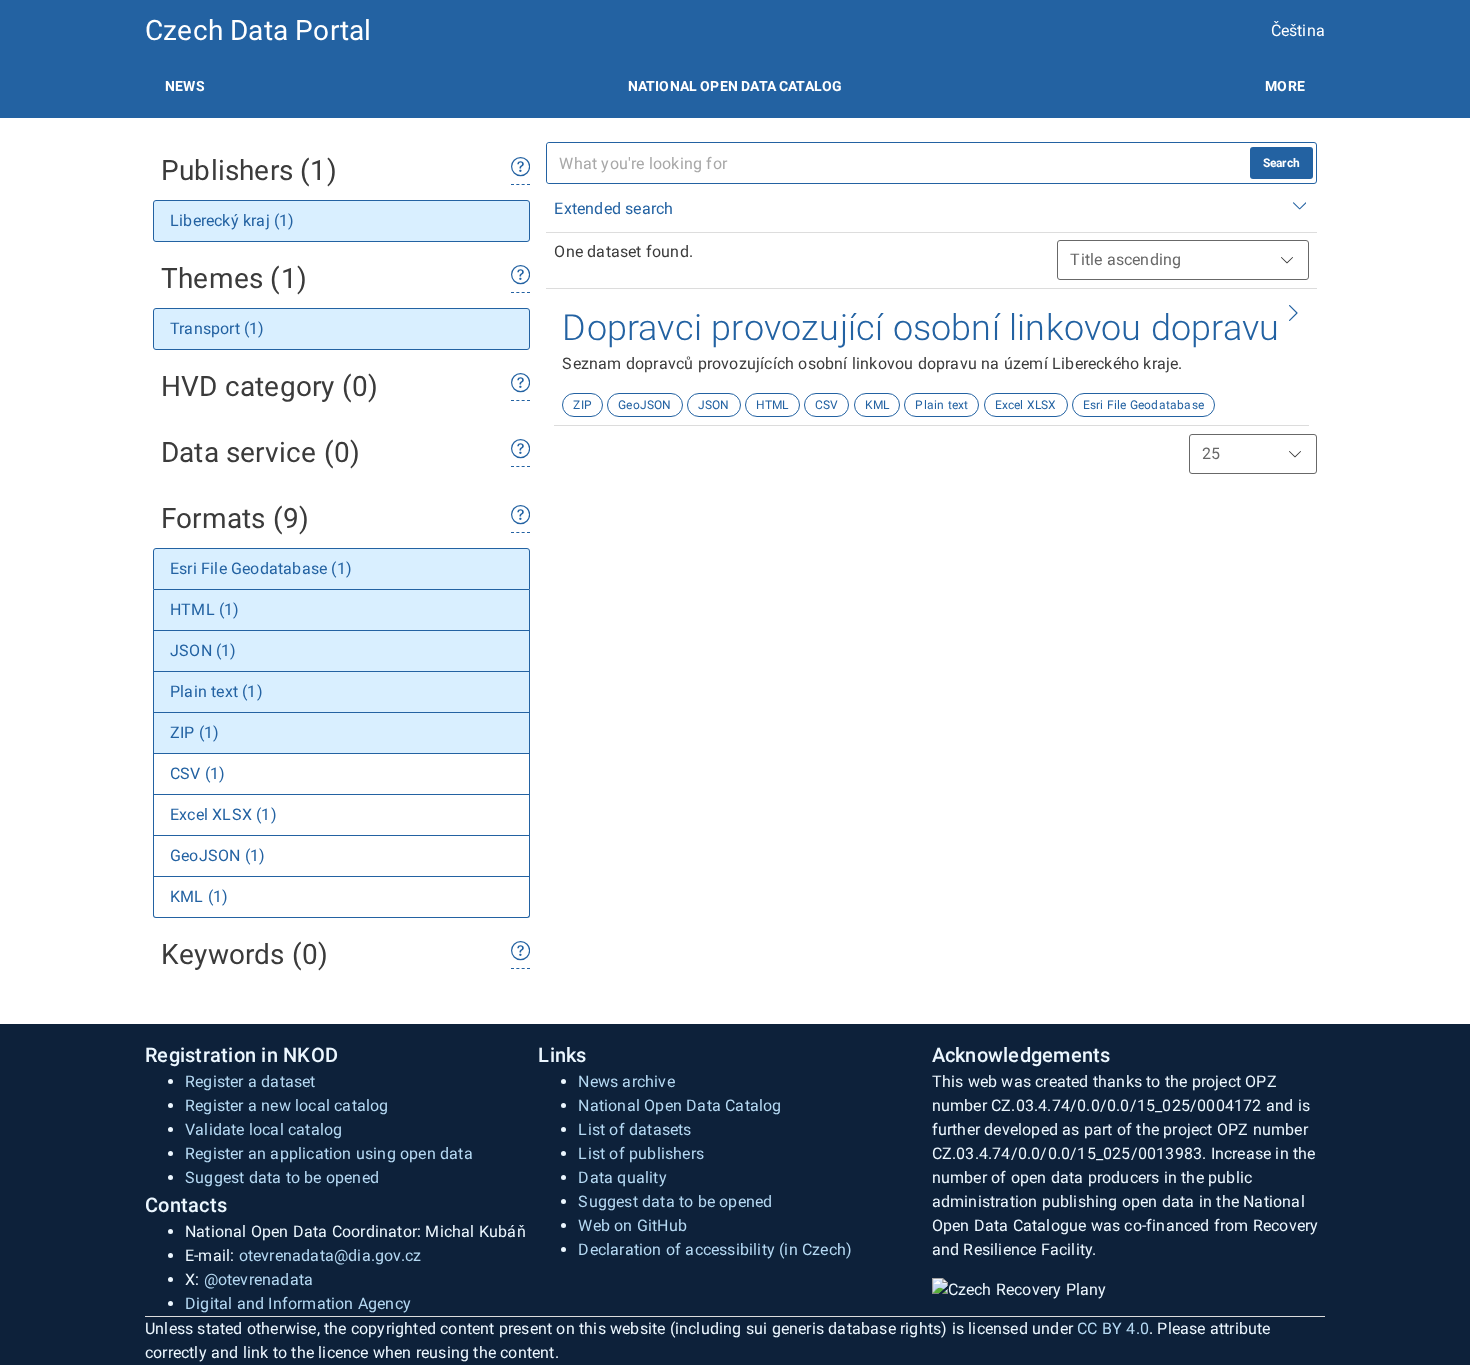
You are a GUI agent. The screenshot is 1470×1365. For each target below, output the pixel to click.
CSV (827, 405)
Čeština (1298, 30)
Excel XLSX (1026, 405)
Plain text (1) (216, 691)
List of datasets (634, 1129)
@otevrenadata (259, 1279)
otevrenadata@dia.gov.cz (330, 1255)
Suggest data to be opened (282, 1177)
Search (1281, 163)
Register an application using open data (329, 1153)
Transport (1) (217, 328)
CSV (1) (197, 773)
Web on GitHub (632, 1225)
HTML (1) (205, 609)
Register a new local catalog (287, 1105)
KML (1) (199, 896)
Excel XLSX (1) (223, 814)
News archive (626, 1081)
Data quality (622, 1177)
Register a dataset (250, 1081)
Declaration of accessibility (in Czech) (715, 1249)
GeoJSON (644, 405)
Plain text (941, 405)
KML (877, 405)
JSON (714, 405)
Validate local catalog (263, 1129)
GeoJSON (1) (217, 855)
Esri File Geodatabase (1143, 405)
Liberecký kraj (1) (232, 220)
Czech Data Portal (258, 30)
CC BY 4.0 (1113, 1328)
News (185, 86)
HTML (772, 405)
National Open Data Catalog (679, 1105)
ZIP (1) (194, 732)
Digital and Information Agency (298, 1303)
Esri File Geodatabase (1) (261, 568)
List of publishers (641, 1153)
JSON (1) (203, 650)
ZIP (582, 405)
